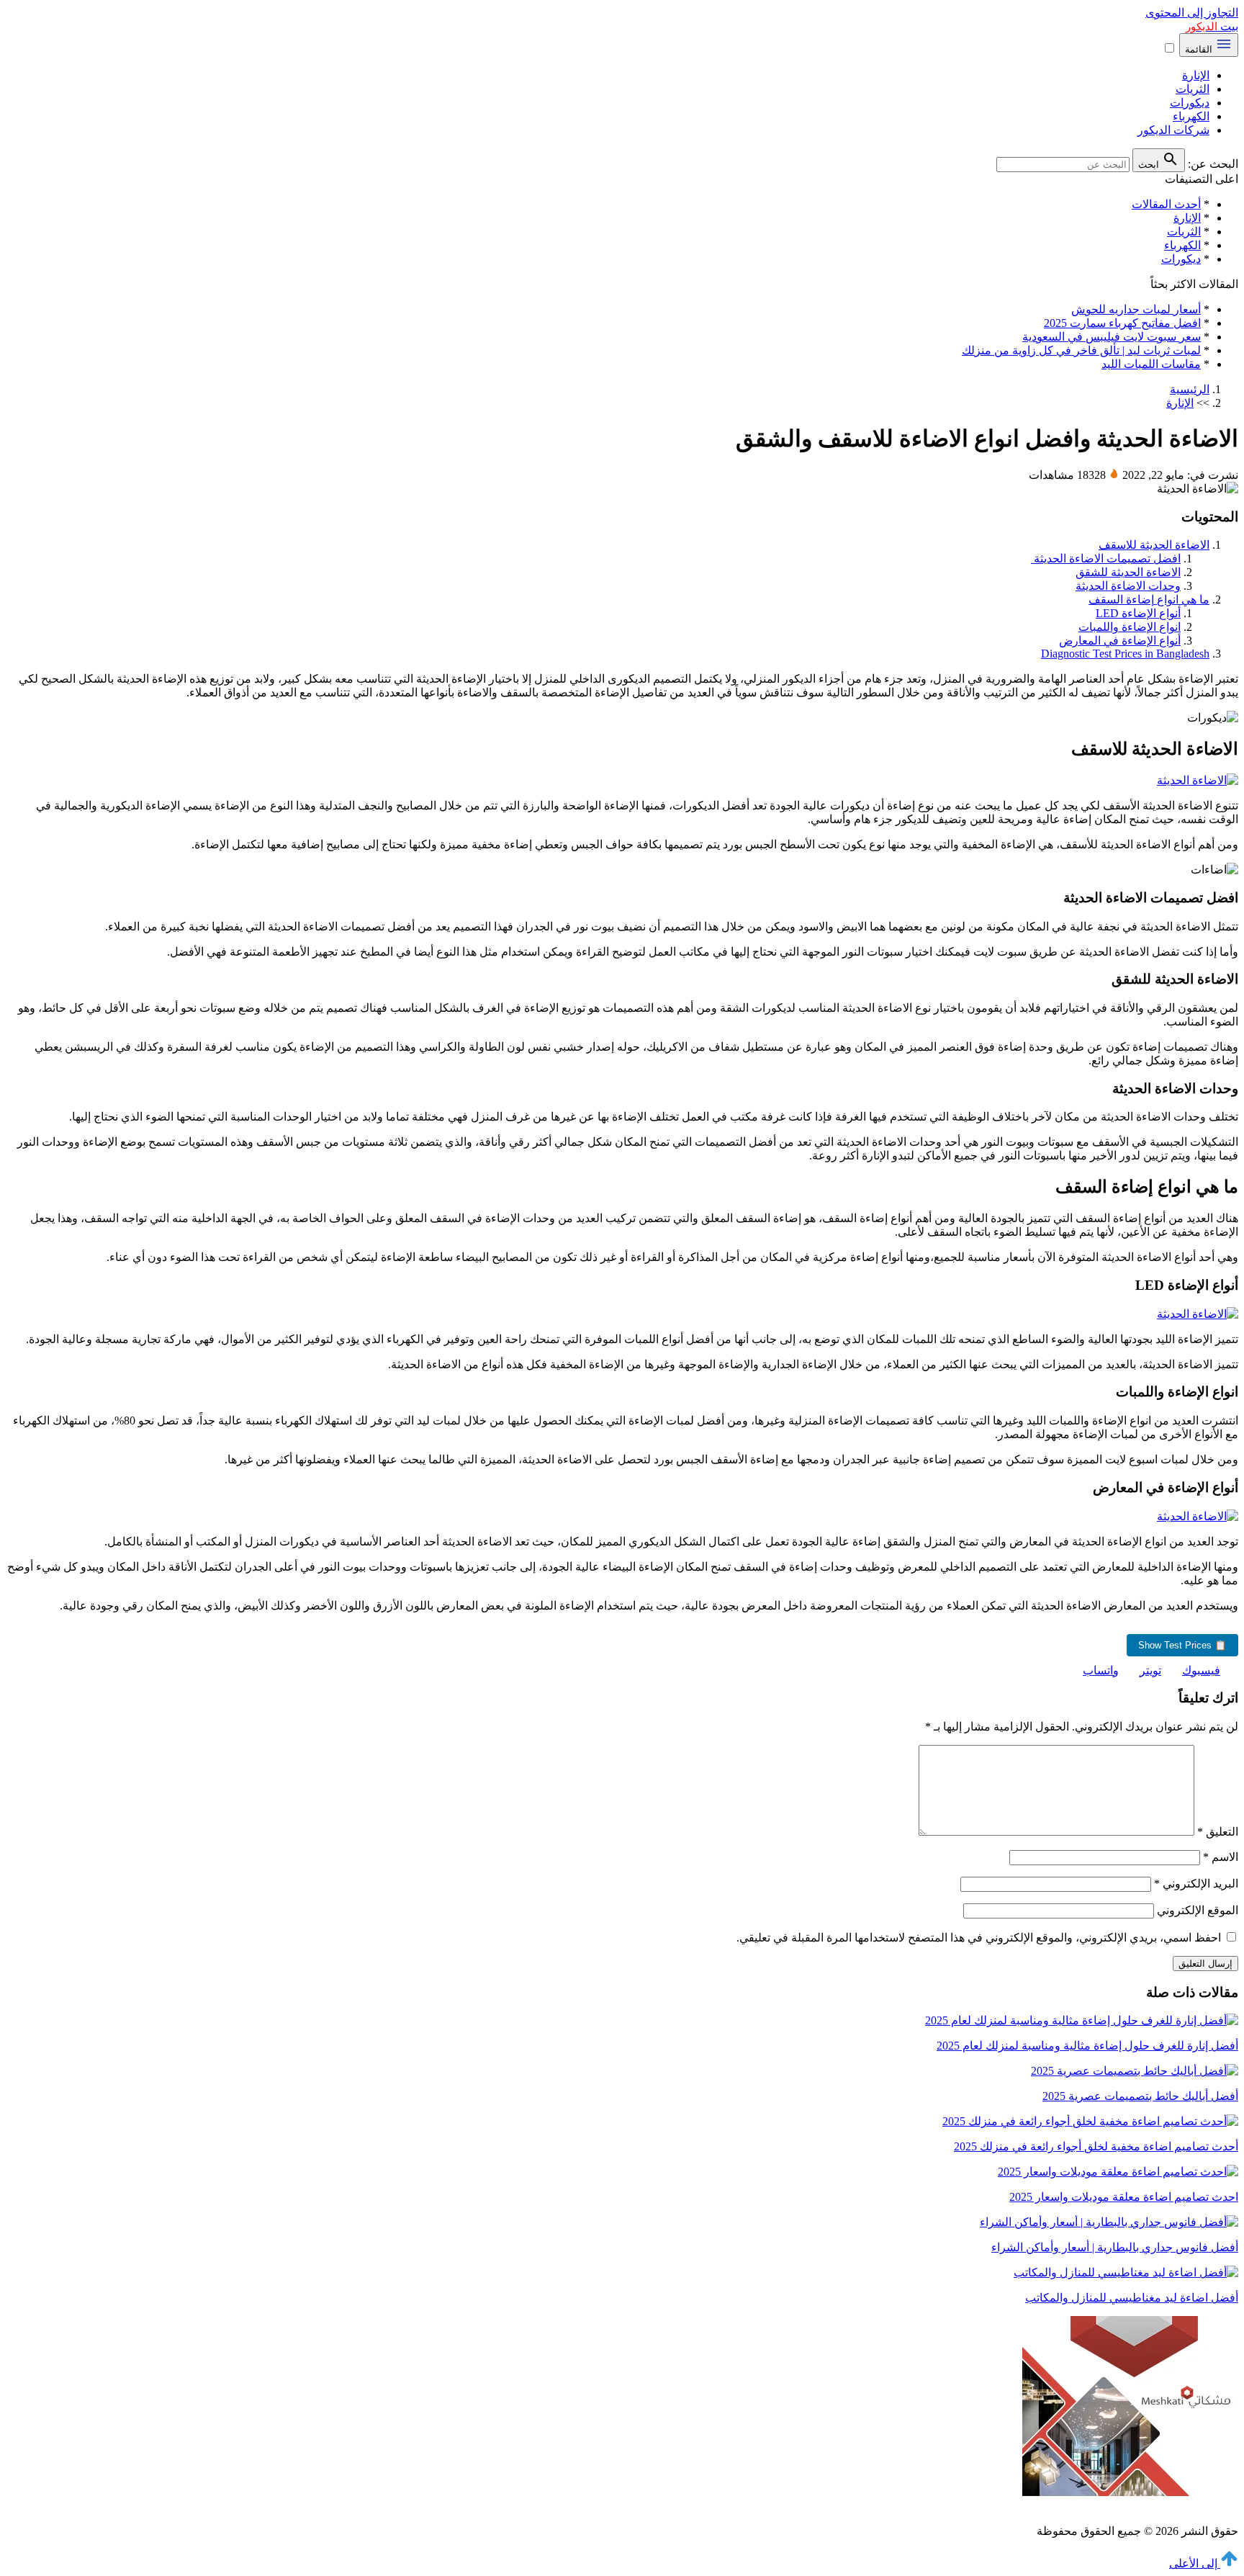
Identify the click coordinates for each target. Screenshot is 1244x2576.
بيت (1212, 26)
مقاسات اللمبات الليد (1151, 364)
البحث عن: (1213, 164)
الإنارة (1196, 75)
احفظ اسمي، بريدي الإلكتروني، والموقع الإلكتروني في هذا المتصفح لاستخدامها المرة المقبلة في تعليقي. (979, 1938)
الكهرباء (1191, 116)
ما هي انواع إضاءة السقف (1149, 600)
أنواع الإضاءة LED (1138, 613)
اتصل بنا (1071, 2506)
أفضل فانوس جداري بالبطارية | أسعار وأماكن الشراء (1115, 2247)
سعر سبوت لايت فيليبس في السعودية (1112, 337)
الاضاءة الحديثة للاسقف (1154, 545)
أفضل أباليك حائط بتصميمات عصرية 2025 (1140, 2096)
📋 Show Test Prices (1182, 1645)
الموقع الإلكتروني (1198, 1910)
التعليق (1218, 1832)
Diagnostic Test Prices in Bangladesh (1125, 654)
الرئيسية (1190, 389)
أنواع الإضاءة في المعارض (1120, 641)
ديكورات (1190, 103)
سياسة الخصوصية (1196, 2506)
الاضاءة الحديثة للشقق (1128, 572)
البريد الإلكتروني (1196, 1884)
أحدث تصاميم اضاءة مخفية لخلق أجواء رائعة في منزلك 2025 (1096, 2146)
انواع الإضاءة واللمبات (1130, 627)
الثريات (1193, 89)
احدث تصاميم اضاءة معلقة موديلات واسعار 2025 (1124, 2197)
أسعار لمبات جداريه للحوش (1136, 309)
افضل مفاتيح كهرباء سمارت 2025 (1122, 323)
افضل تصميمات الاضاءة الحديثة (1106, 558)
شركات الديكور (1173, 130)
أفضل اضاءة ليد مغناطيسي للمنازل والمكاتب (1132, 2298)
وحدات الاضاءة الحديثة (1128, 586)
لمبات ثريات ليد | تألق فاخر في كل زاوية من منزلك (1081, 350)
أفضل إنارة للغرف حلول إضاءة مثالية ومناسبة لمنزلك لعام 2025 (1087, 2046)
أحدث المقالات (1166, 204)
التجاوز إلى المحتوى (1192, 13)
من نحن (1121, 2506)
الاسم (1221, 1857)
